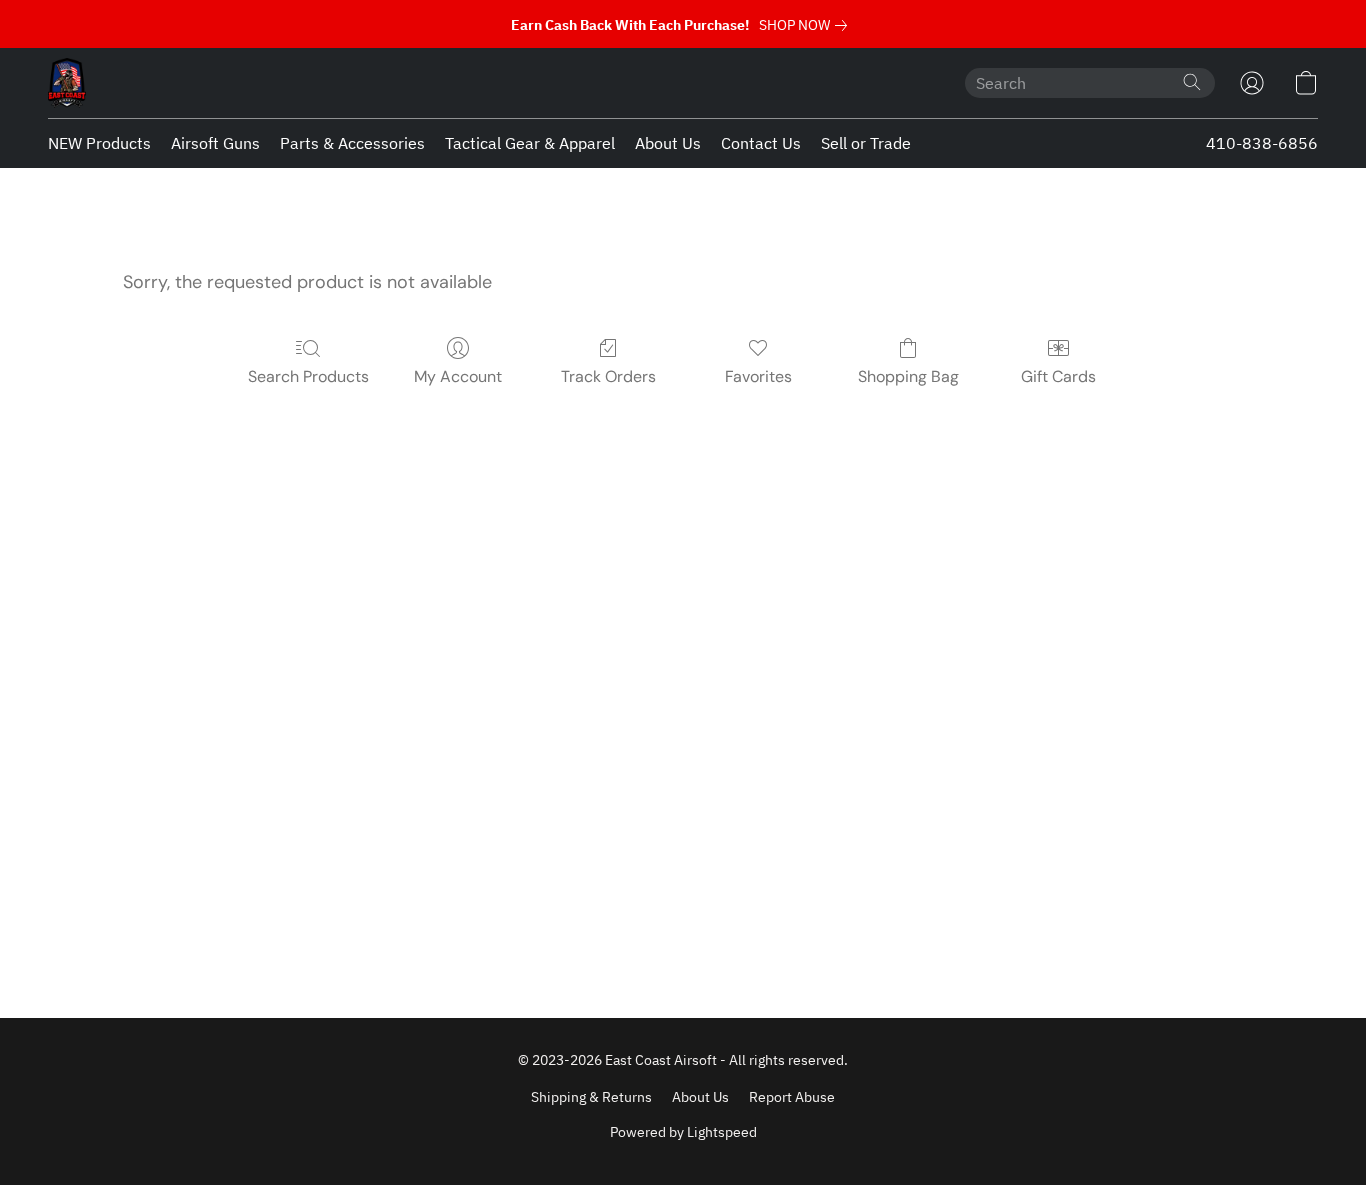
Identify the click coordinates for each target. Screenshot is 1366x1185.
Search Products (308, 376)
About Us (668, 143)
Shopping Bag (908, 376)
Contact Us (761, 143)
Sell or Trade (866, 143)
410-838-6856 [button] (1262, 143)
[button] (67, 83)
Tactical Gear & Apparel (530, 143)
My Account (458, 376)
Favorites (758, 376)
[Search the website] (1192, 82)
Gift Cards (1058, 376)
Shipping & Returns (591, 1097)
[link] (807, 25)
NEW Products (99, 143)
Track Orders (608, 376)
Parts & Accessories (352, 143)
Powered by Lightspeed (683, 1132)
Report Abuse (792, 1097)
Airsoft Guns (215, 143)
